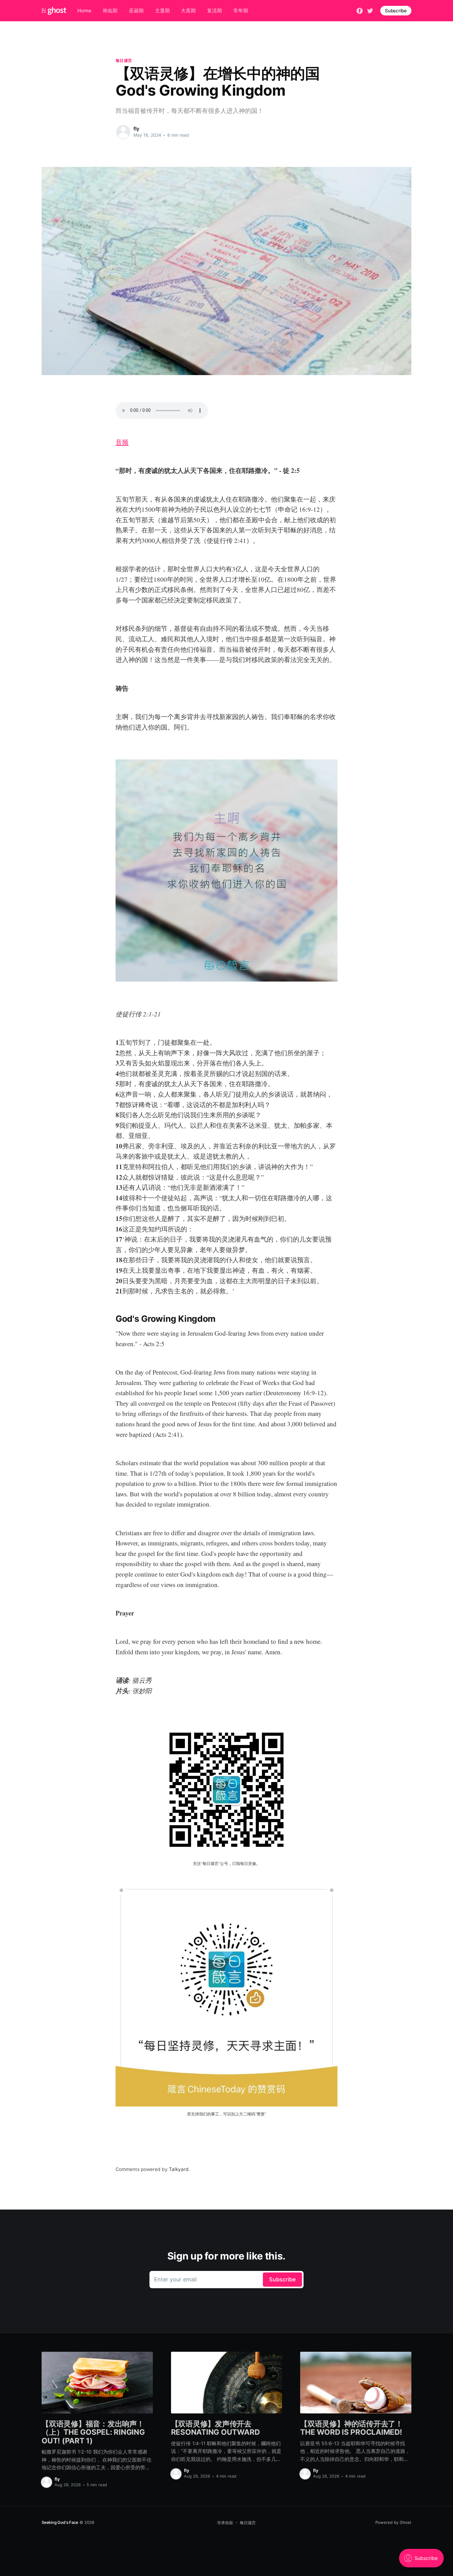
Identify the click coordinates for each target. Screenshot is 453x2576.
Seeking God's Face (60, 2522)
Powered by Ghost (393, 2522)
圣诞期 (136, 10)
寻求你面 (225, 2523)
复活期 (214, 10)
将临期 (110, 10)
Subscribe (396, 11)
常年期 (241, 10)
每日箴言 (124, 60)
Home (84, 10)
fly (136, 129)
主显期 (162, 10)
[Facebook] (360, 10)
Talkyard (179, 2169)
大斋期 (188, 10)
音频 (122, 442)
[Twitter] (370, 10)
